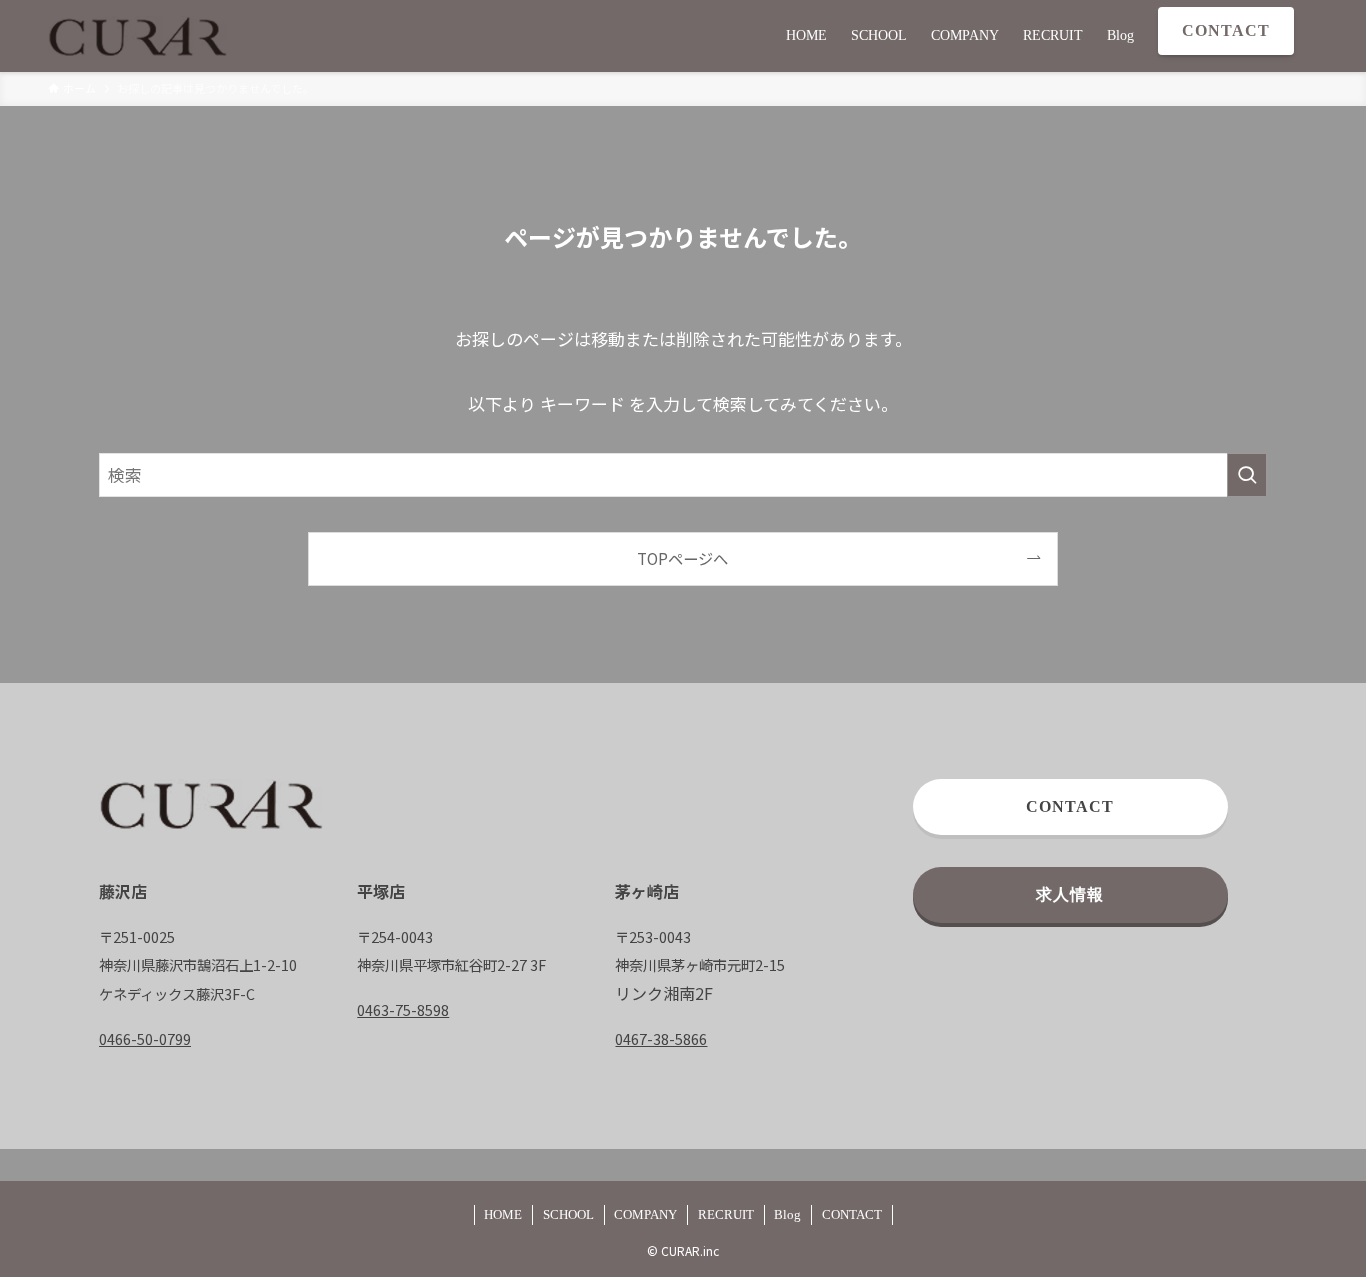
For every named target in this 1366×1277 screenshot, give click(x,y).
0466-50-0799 (145, 1038)
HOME (503, 1214)
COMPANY (645, 1214)
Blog (787, 1214)
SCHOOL (568, 1214)
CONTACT (852, 1214)
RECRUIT (726, 1214)
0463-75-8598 (403, 1009)
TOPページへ (682, 558)
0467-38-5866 (661, 1038)
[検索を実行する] (1247, 475)
